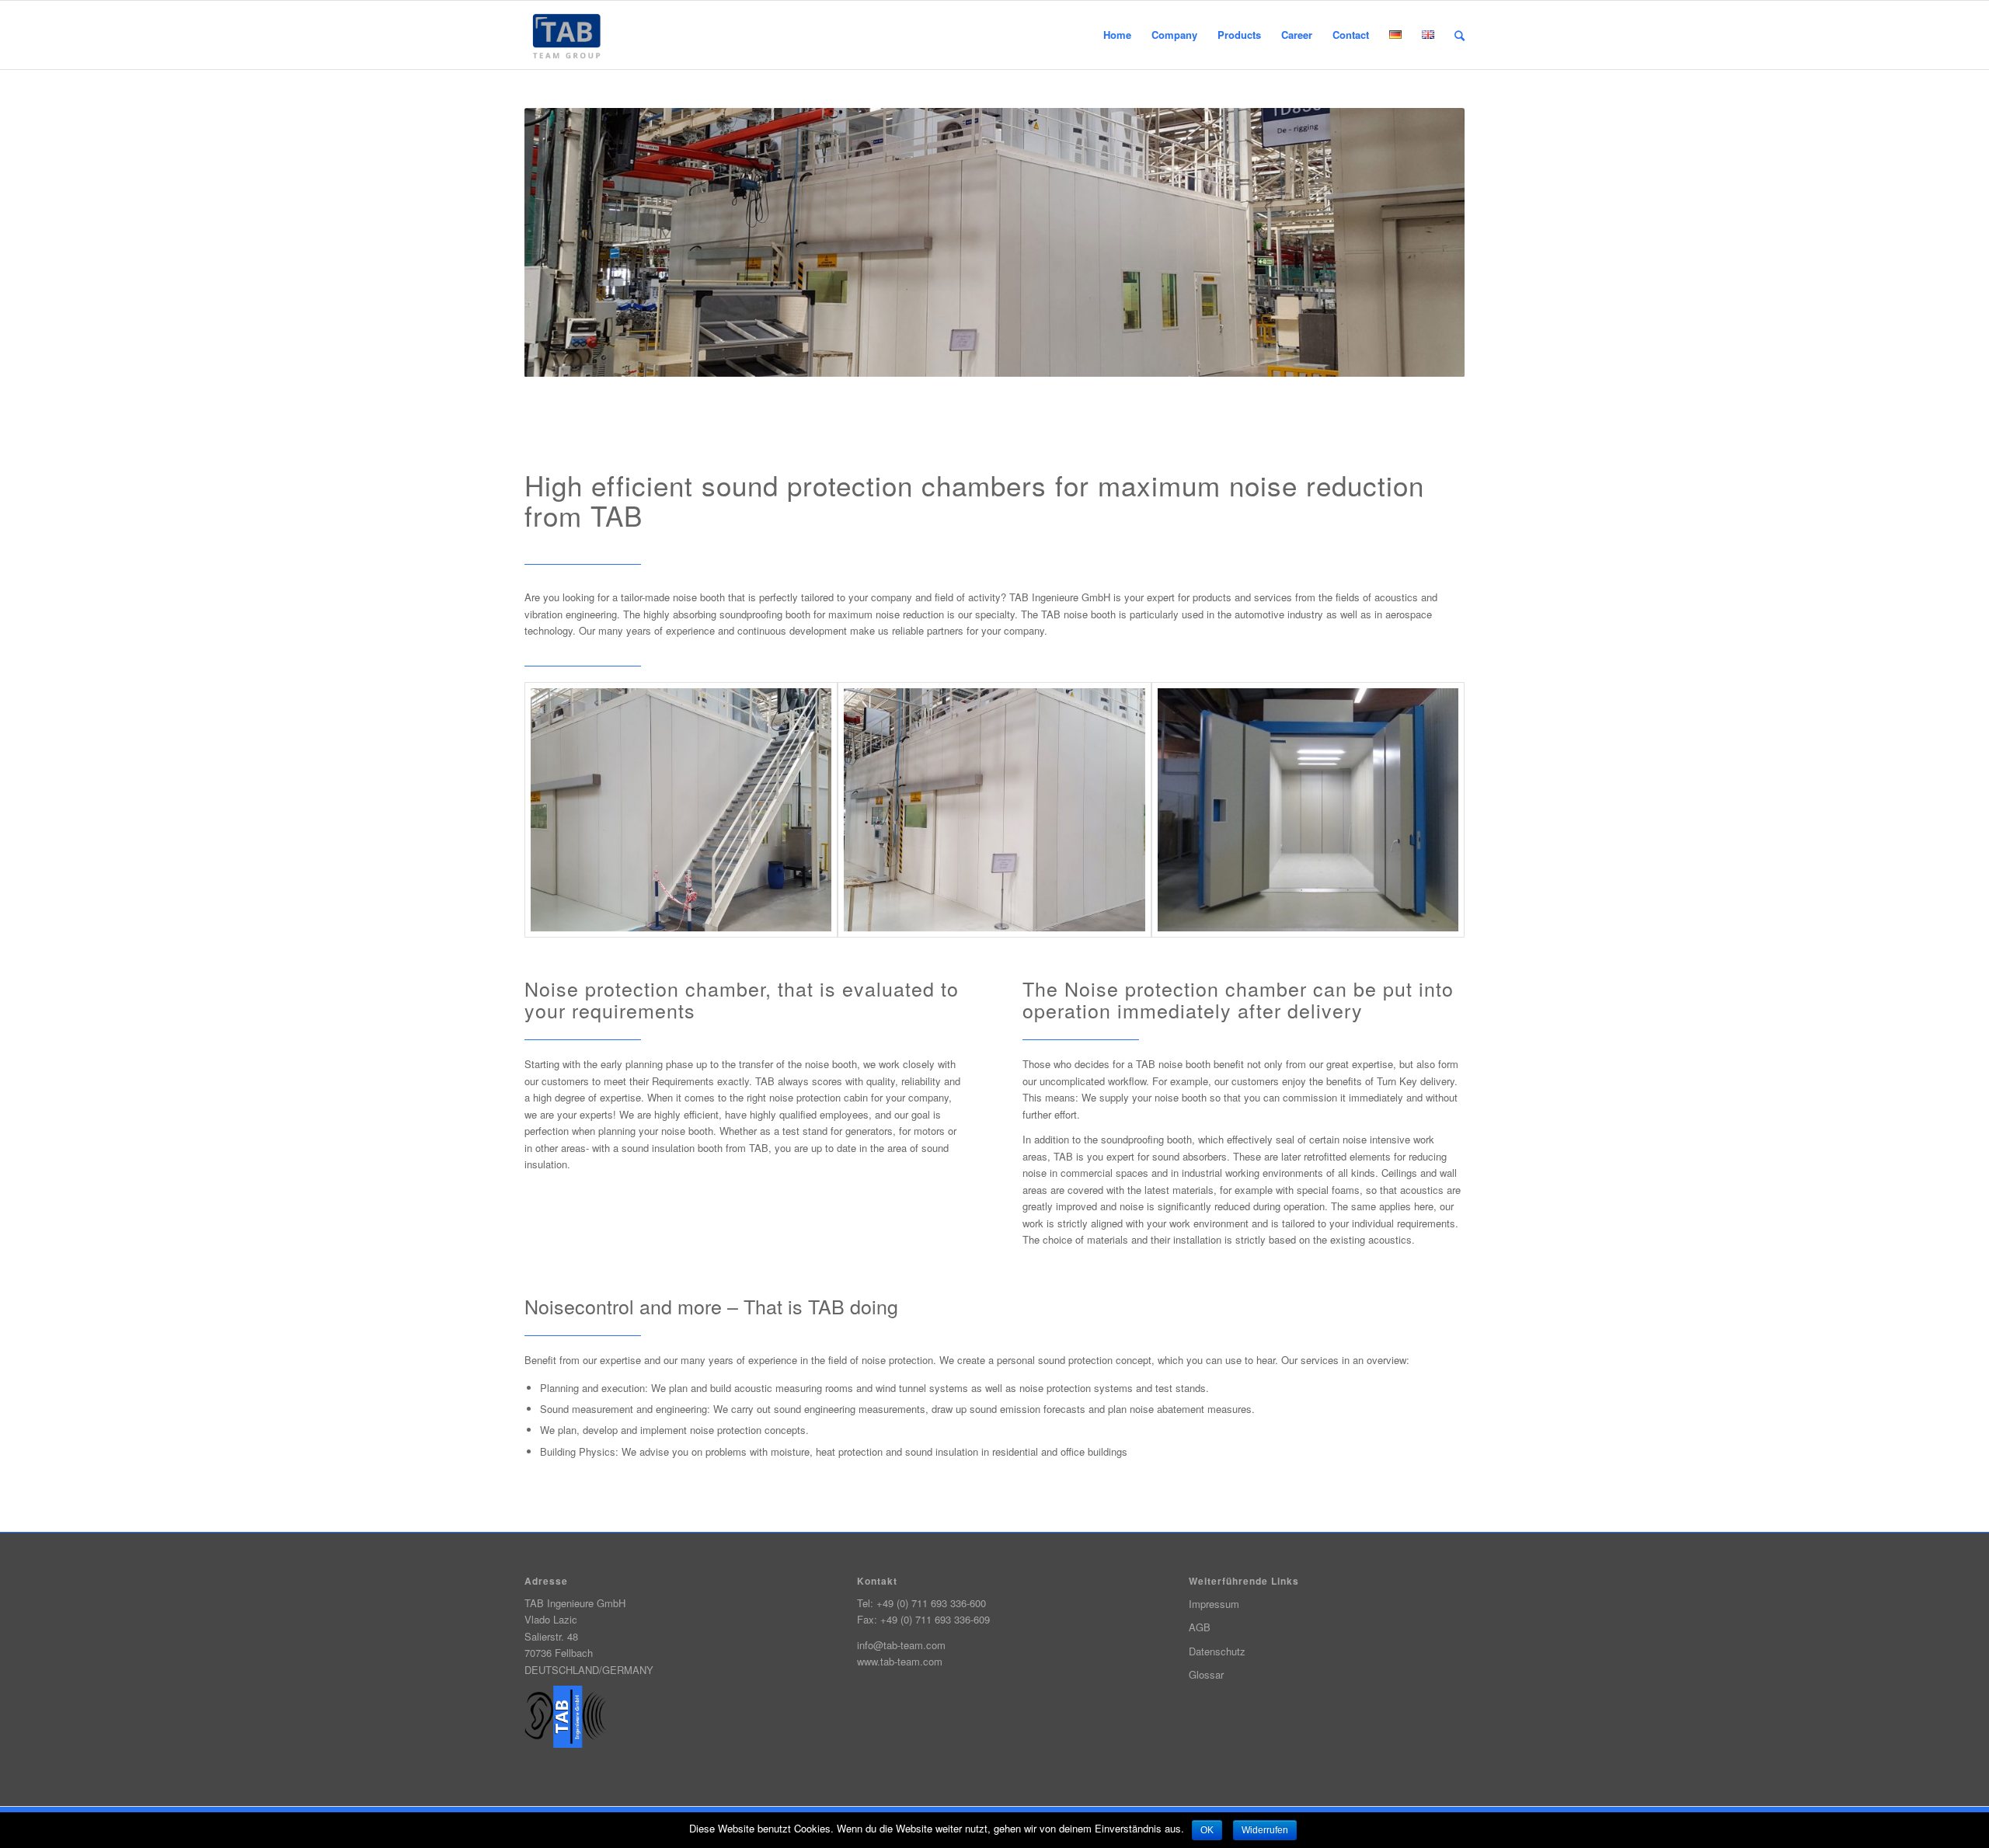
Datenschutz (1217, 1651)
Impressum (1214, 1604)
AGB (1200, 1627)
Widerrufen (1265, 1830)
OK (1207, 1830)
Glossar (1206, 1674)
